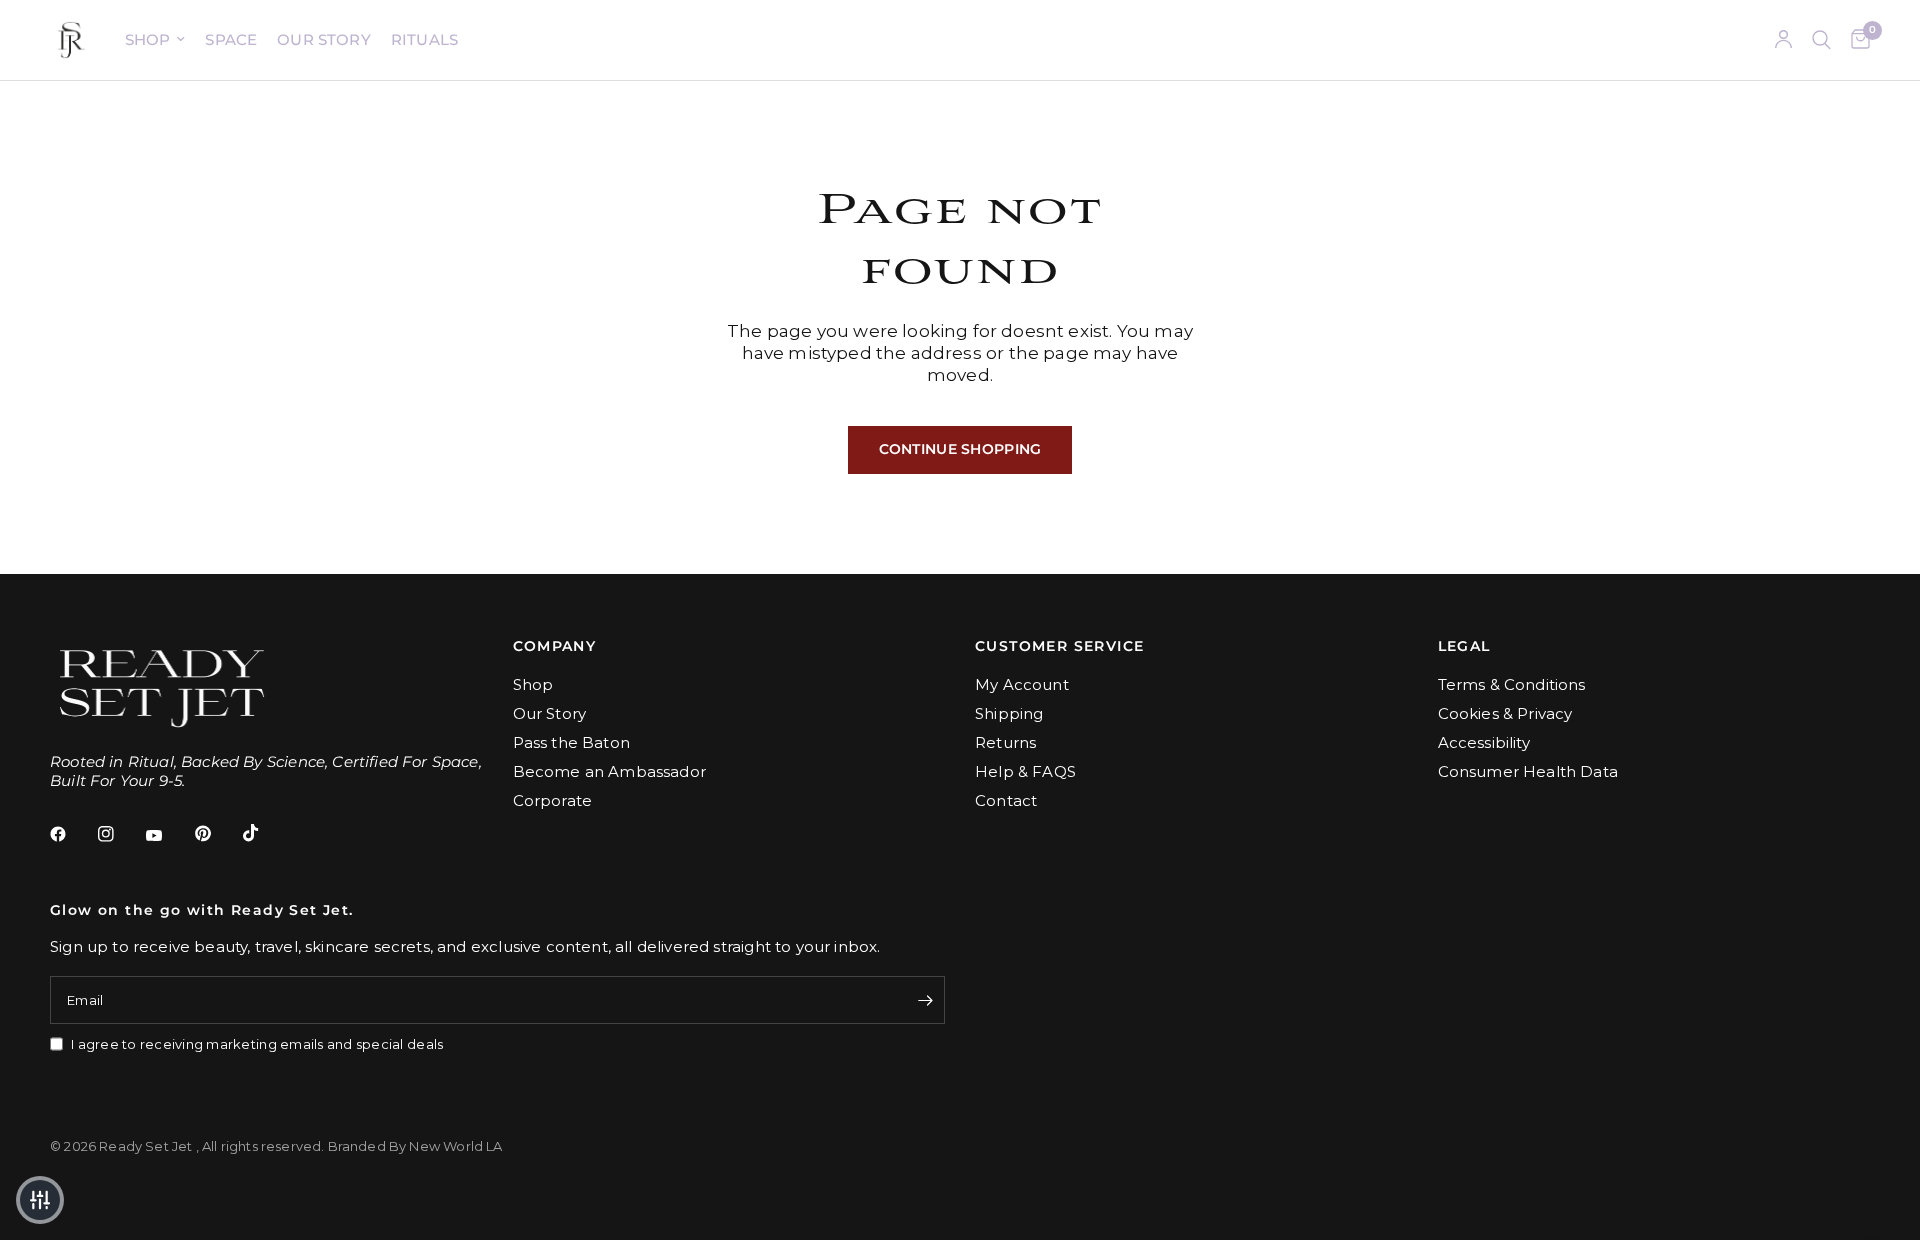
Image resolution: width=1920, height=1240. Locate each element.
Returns (1005, 742)
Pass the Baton (571, 742)
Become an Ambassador (609, 771)
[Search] (1821, 40)
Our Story (324, 39)
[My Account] (1783, 40)
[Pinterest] (217, 833)
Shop (148, 39)
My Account (1022, 684)
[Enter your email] (925, 1000)
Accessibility (1484, 742)
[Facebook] (72, 834)
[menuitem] (155, 40)
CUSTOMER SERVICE (1059, 646)
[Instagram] (120, 834)
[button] (40, 1200)
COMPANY (555, 646)
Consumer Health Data (1528, 771)
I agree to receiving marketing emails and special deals (257, 1044)
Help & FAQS (1025, 771)
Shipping (1009, 713)
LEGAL (1464, 646)
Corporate (553, 800)
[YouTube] (168, 836)
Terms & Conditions (1512, 684)
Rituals (424, 39)
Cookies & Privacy (1505, 713)
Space (231, 39)
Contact (1006, 800)
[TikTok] (265, 833)
